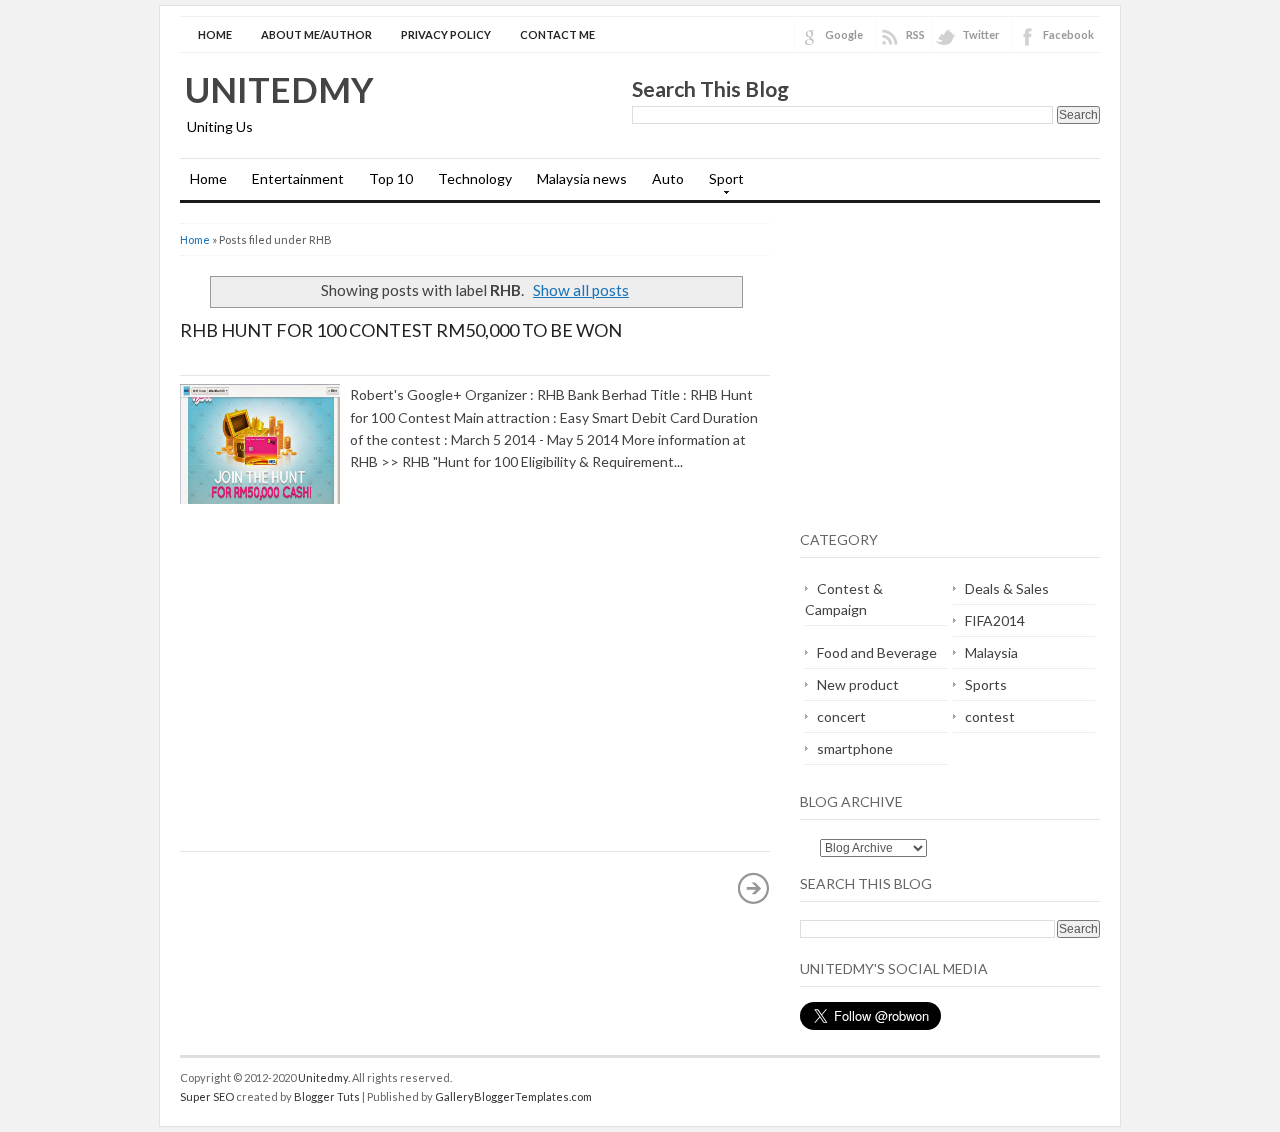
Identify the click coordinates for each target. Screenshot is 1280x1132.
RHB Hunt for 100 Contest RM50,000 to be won (401, 330)
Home (215, 34)
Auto (668, 178)
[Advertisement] (348, 686)
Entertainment (298, 178)
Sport (721, 185)
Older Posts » (754, 888)
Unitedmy (279, 89)
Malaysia (991, 652)
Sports (986, 684)
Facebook (1068, 34)
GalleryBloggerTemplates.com (513, 1096)
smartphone (855, 748)
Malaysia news (582, 178)
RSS (915, 34)
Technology (475, 178)
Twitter (981, 34)
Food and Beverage (877, 652)
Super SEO (207, 1096)
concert (841, 716)
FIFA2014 (995, 620)
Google (844, 34)
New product (858, 684)
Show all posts (581, 290)
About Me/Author (316, 34)
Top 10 (391, 178)
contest (990, 716)
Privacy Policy (446, 34)
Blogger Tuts (327, 1096)
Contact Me (557, 34)
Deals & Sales (1007, 588)
